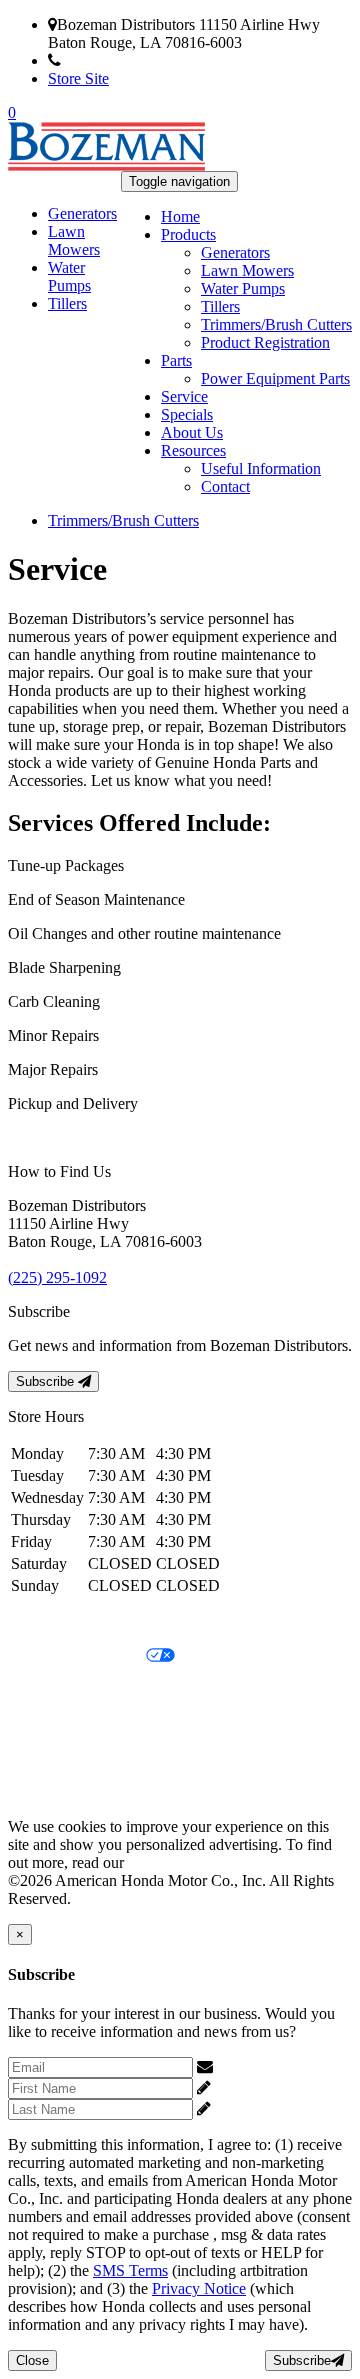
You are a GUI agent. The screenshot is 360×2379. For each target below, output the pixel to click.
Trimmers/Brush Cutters (276, 324)
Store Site (78, 78)
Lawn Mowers (247, 270)
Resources (193, 450)
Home (180, 216)
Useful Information (261, 468)
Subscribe (47, 1381)
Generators (235, 252)
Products (188, 234)
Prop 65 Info (48, 1758)
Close (32, 2360)
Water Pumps (243, 288)
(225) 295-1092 (110, 60)
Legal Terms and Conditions (97, 1690)
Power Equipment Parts (275, 378)
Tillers (220, 306)
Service (184, 396)
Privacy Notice (55, 1622)
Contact (225, 486)
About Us (192, 432)
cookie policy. (172, 1862)
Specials (187, 414)
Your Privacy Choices (77, 1656)
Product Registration (265, 342)
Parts (176, 360)
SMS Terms (45, 1724)
